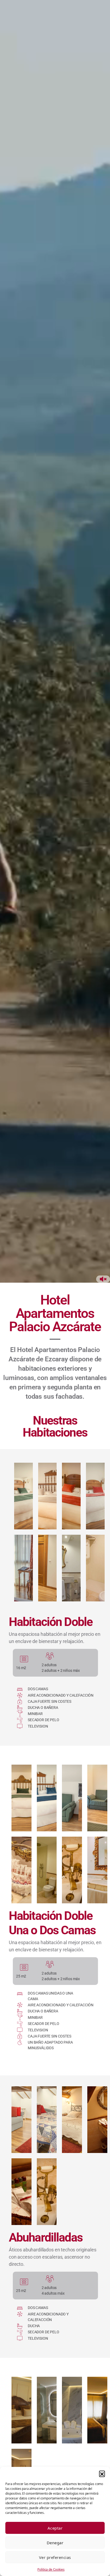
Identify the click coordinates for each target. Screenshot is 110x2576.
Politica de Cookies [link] (51, 2569)
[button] (102, 2474)
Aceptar (55, 2528)
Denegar (55, 2543)
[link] (23, 1496)
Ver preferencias (55, 2557)
